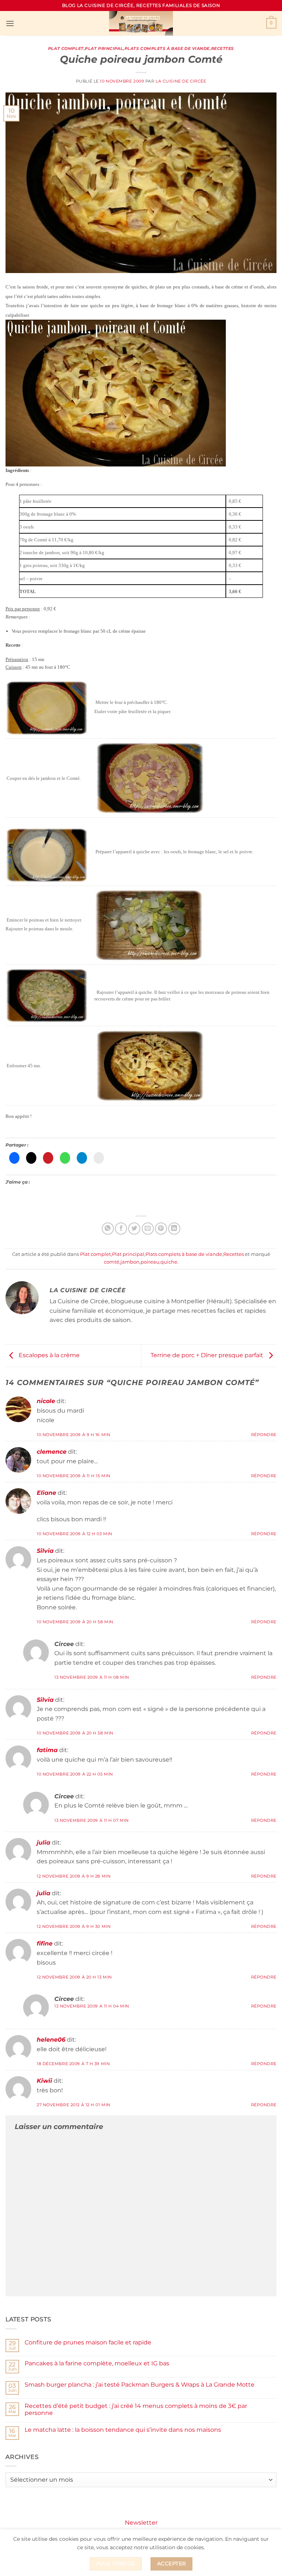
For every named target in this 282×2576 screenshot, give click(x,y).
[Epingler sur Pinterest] (161, 1229)
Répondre (264, 1435)
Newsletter (141, 2523)
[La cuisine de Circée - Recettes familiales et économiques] (141, 23)
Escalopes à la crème (48, 1355)
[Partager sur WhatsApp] (108, 1229)
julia (44, 1843)
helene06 (51, 2040)
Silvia (45, 1551)
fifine (45, 1943)
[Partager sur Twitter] (134, 1229)
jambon (130, 1262)
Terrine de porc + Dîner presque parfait (208, 1355)
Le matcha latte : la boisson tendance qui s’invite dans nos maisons (123, 2430)
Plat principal (104, 48)
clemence (52, 1452)
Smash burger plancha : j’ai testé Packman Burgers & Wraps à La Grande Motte (140, 2385)
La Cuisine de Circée (181, 81)
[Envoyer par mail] (148, 1229)
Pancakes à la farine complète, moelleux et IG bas (97, 2363)
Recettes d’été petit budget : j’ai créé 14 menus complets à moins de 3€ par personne (136, 2409)
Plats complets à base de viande (167, 48)
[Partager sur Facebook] (121, 1229)
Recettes (223, 48)
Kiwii (44, 2081)
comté (112, 1262)
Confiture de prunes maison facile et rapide (88, 2342)
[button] (10, 23)
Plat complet (66, 48)
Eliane (46, 1493)
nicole (46, 1401)
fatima (47, 1750)
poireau (150, 1262)
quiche (169, 1262)
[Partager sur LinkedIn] (174, 1229)
